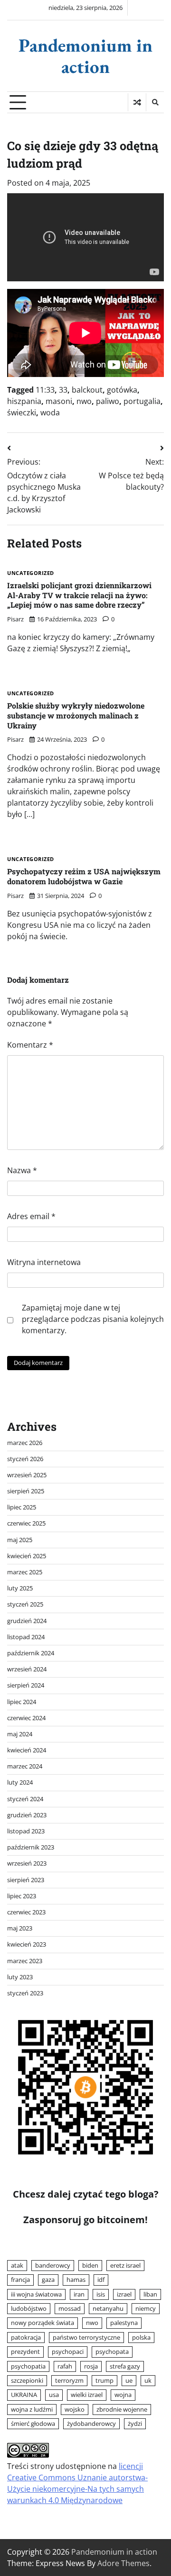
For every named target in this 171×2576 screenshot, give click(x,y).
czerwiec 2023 (26, 1912)
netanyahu (108, 2308)
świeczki (22, 413)
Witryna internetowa (44, 1262)
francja (20, 2280)
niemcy (146, 2308)
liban (150, 2294)
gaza (48, 2280)
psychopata (112, 2352)
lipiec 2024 (22, 1702)
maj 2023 (20, 1928)
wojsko (75, 2409)
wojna (123, 2395)
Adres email (31, 1216)
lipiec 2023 (22, 1896)
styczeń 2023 (25, 1993)
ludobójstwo (29, 2308)
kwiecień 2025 (27, 1556)
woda (50, 413)
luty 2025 (20, 1588)
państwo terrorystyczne (86, 2337)
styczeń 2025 (25, 1604)
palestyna (124, 2323)
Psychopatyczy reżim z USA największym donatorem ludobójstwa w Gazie (84, 876)
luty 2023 (20, 1977)
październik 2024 (31, 1653)
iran (79, 2294)
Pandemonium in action (85, 56)
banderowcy (53, 2265)
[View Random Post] (137, 102)
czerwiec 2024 (26, 1718)
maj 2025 (20, 1540)
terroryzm (69, 2380)
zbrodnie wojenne (122, 2409)
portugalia (142, 401)
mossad (70, 2308)
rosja (91, 2366)
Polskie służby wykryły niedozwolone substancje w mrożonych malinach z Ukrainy (76, 715)
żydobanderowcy (91, 2423)
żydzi (135, 2423)
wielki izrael (87, 2395)
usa (54, 2395)
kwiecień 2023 (27, 1944)
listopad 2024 (26, 1637)
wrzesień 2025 (27, 1475)
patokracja (26, 2337)
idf (101, 2280)
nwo (84, 401)
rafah (65, 2366)
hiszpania (24, 401)
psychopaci (68, 2352)
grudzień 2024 (27, 1621)
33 (63, 390)
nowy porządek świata (43, 2323)
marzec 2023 (25, 1961)
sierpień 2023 (26, 1880)
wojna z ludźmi (32, 2409)
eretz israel (125, 2265)
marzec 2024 (25, 1766)
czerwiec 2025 (26, 1523)
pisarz (15, 619)
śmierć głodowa (33, 2423)
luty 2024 (20, 1782)
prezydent (25, 2352)
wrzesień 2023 (27, 1863)
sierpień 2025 (26, 1491)
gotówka (122, 390)
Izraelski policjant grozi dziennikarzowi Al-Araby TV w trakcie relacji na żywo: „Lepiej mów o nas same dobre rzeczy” (79, 595)
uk (148, 2380)
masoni (59, 401)
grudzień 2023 (27, 1815)
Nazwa (22, 1170)
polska (141, 2337)
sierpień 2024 (26, 1685)
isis (101, 2294)
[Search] (155, 102)
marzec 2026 (25, 1443)
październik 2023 (31, 1847)
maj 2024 (20, 1734)
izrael (124, 2294)
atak (17, 2265)
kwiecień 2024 (27, 1750)
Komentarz (30, 1045)
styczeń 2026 (25, 1459)
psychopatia (28, 2366)
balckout (87, 390)
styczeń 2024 (25, 1799)
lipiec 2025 (22, 1507)
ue (129, 2380)
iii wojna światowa (36, 2294)
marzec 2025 (25, 1572)
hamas (76, 2280)
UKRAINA (24, 2395)
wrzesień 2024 (27, 1669)
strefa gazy (125, 2366)
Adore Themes (123, 2563)
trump (104, 2380)
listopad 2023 (26, 1831)
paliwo (108, 401)
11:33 (45, 390)
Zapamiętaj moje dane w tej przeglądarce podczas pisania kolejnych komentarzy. (93, 1319)
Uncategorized (31, 573)
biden (90, 2265)
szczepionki (27, 2380)
